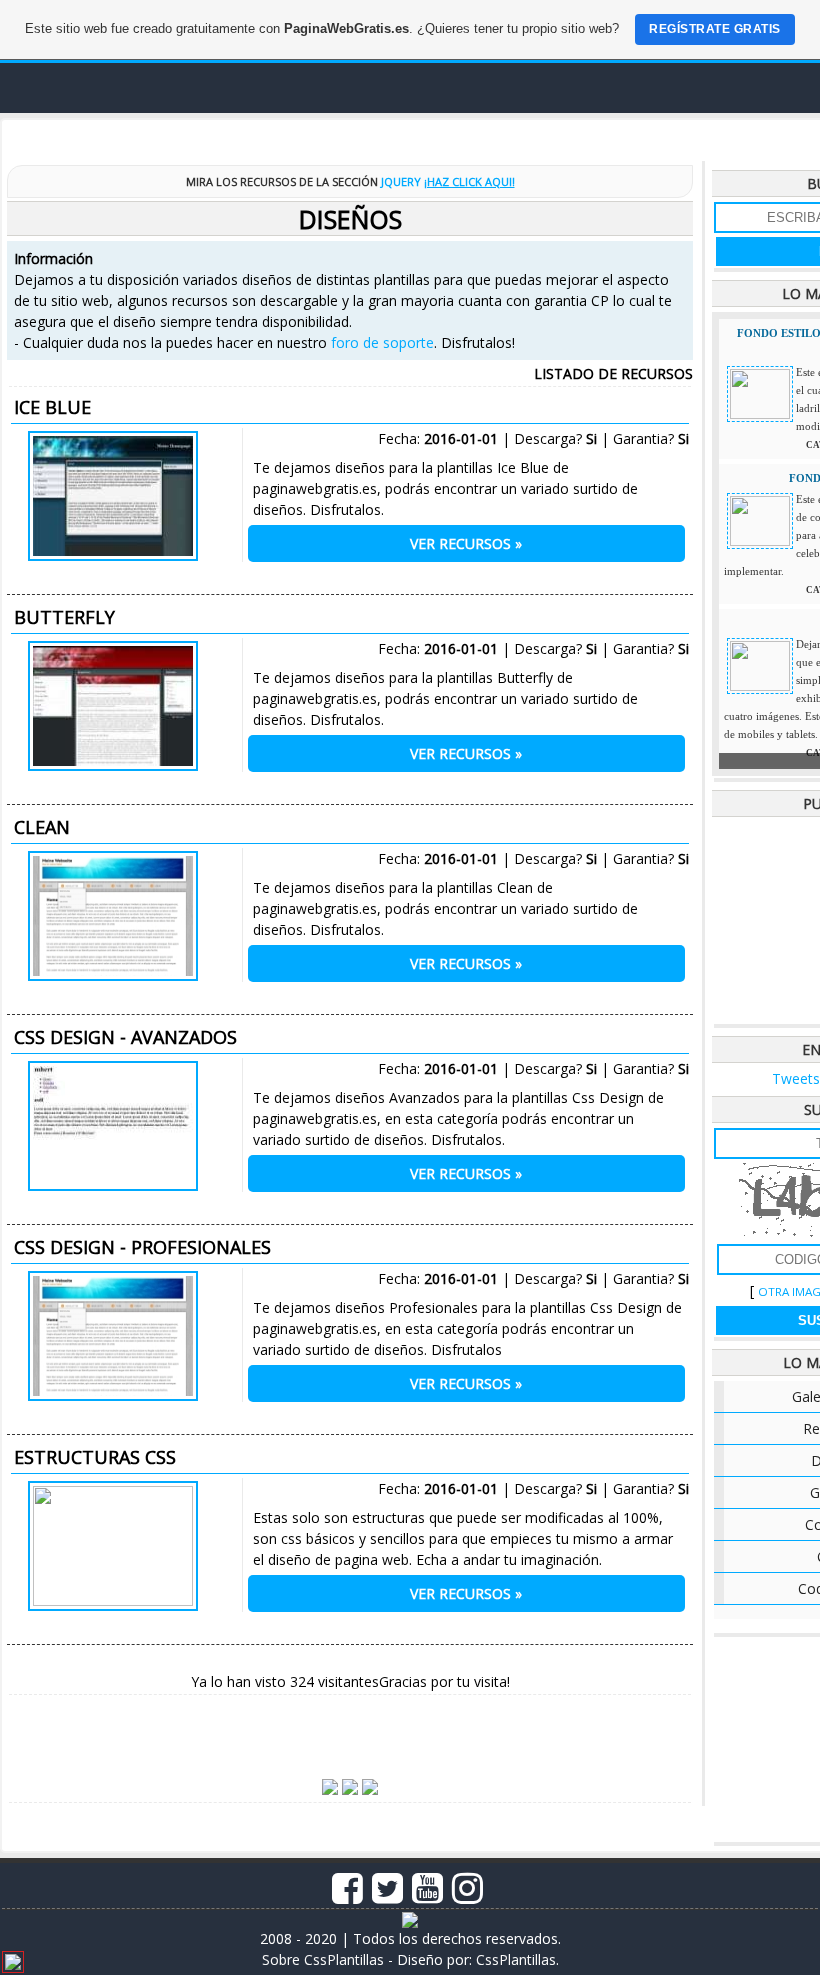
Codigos (419, 135)
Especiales (642, 135)
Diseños (316, 135)
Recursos (527, 135)
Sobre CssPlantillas (323, 1959)
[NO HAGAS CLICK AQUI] (13, 1964)
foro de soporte (382, 342)
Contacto (761, 135)
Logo (113, 88)
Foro (226, 135)
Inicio (145, 135)
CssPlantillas (516, 1959)
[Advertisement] (350, 1728)
